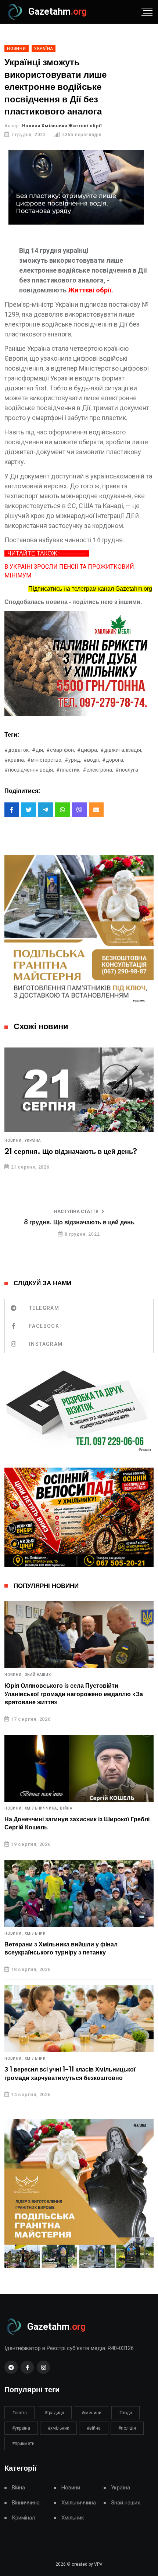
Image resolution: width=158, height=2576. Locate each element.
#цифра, (88, 750)
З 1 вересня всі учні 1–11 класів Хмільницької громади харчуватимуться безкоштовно (70, 2074)
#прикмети (23, 2444)
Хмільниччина (79, 2503)
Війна (66, 1808)
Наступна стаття (76, 1212)
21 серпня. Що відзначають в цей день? (71, 1152)
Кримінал (23, 2518)
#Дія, (38, 750)
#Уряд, (73, 760)
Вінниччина (26, 2503)
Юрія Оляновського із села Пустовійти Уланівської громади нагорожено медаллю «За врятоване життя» (74, 1694)
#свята (19, 2413)
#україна (21, 2428)
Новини (71, 2488)
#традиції (54, 2413)
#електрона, (98, 770)
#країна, (15, 760)
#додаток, (17, 750)
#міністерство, (45, 760)
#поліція (127, 2428)
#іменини (91, 2413)
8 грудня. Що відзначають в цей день (79, 1223)
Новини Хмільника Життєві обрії (62, 126)
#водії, (92, 760)
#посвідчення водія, (29, 770)
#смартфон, (61, 750)
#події (125, 2413)
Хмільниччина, (42, 1808)
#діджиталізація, (121, 750)
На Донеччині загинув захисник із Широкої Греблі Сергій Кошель (77, 1823)
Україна (33, 1141)
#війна (94, 2428)
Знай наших (38, 1675)
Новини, (14, 1141)
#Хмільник (58, 2428)
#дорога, (113, 760)
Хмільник (35, 1934)
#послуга (127, 770)
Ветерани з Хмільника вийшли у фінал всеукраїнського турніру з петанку (61, 1949)
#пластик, (68, 770)
